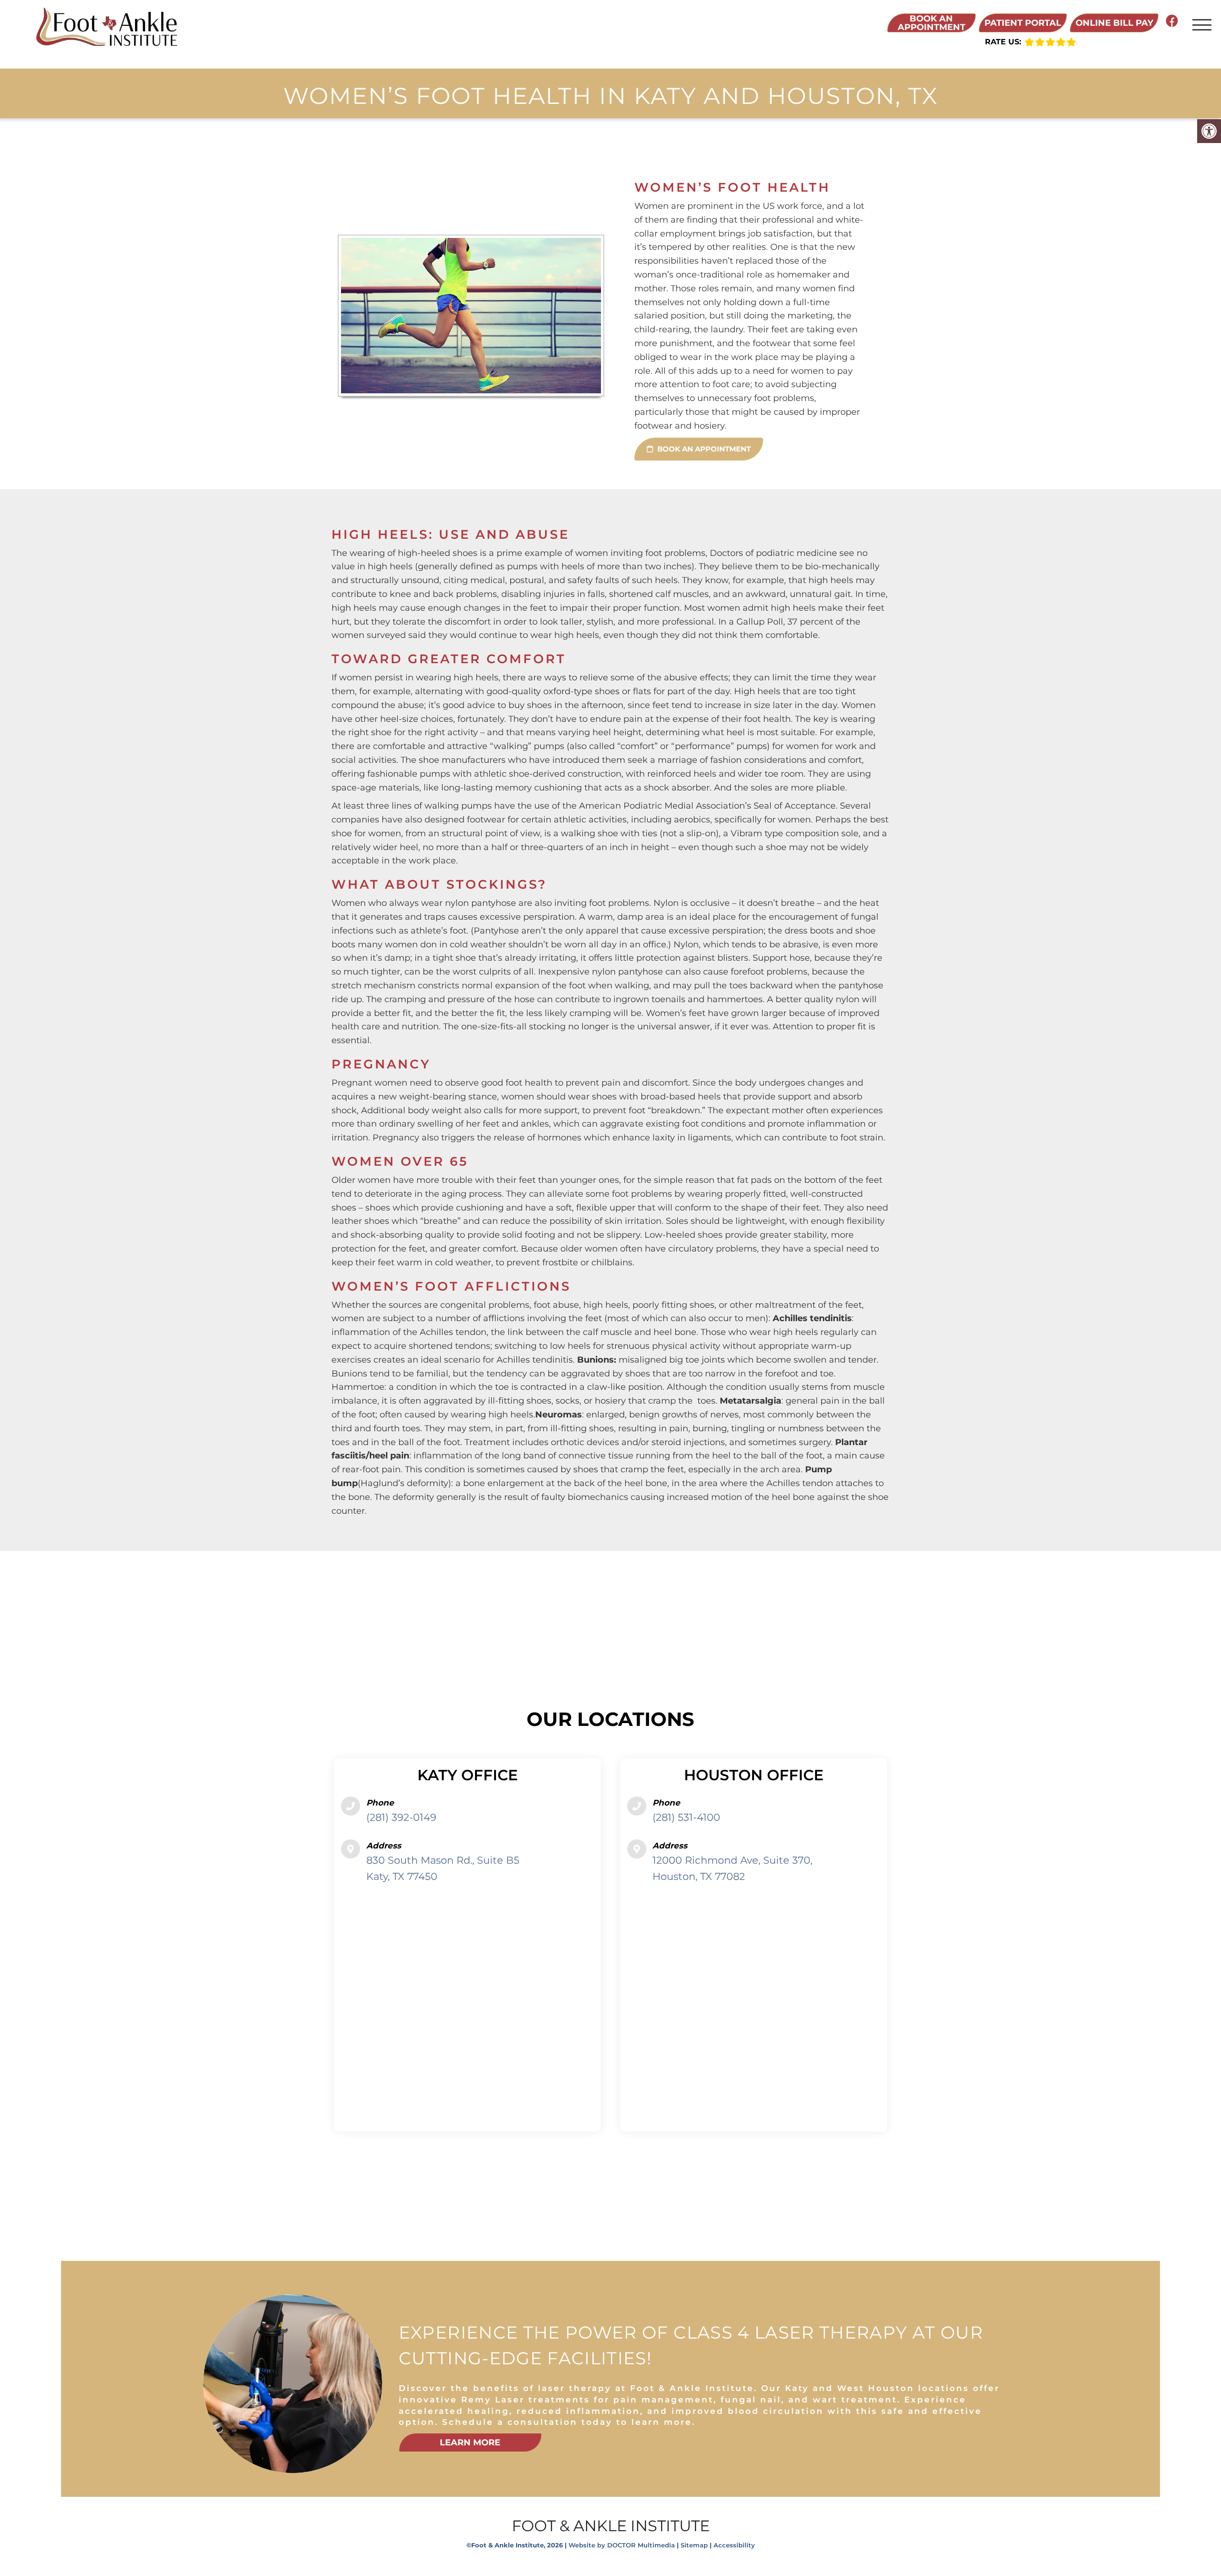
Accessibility (734, 2545)
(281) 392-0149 (401, 1817)
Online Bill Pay (1114, 23)
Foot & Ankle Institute (611, 2526)
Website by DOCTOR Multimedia (622, 2545)
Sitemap (694, 2545)
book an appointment (703, 449)
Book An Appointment (931, 23)
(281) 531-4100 (686, 1817)
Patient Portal (1023, 23)
